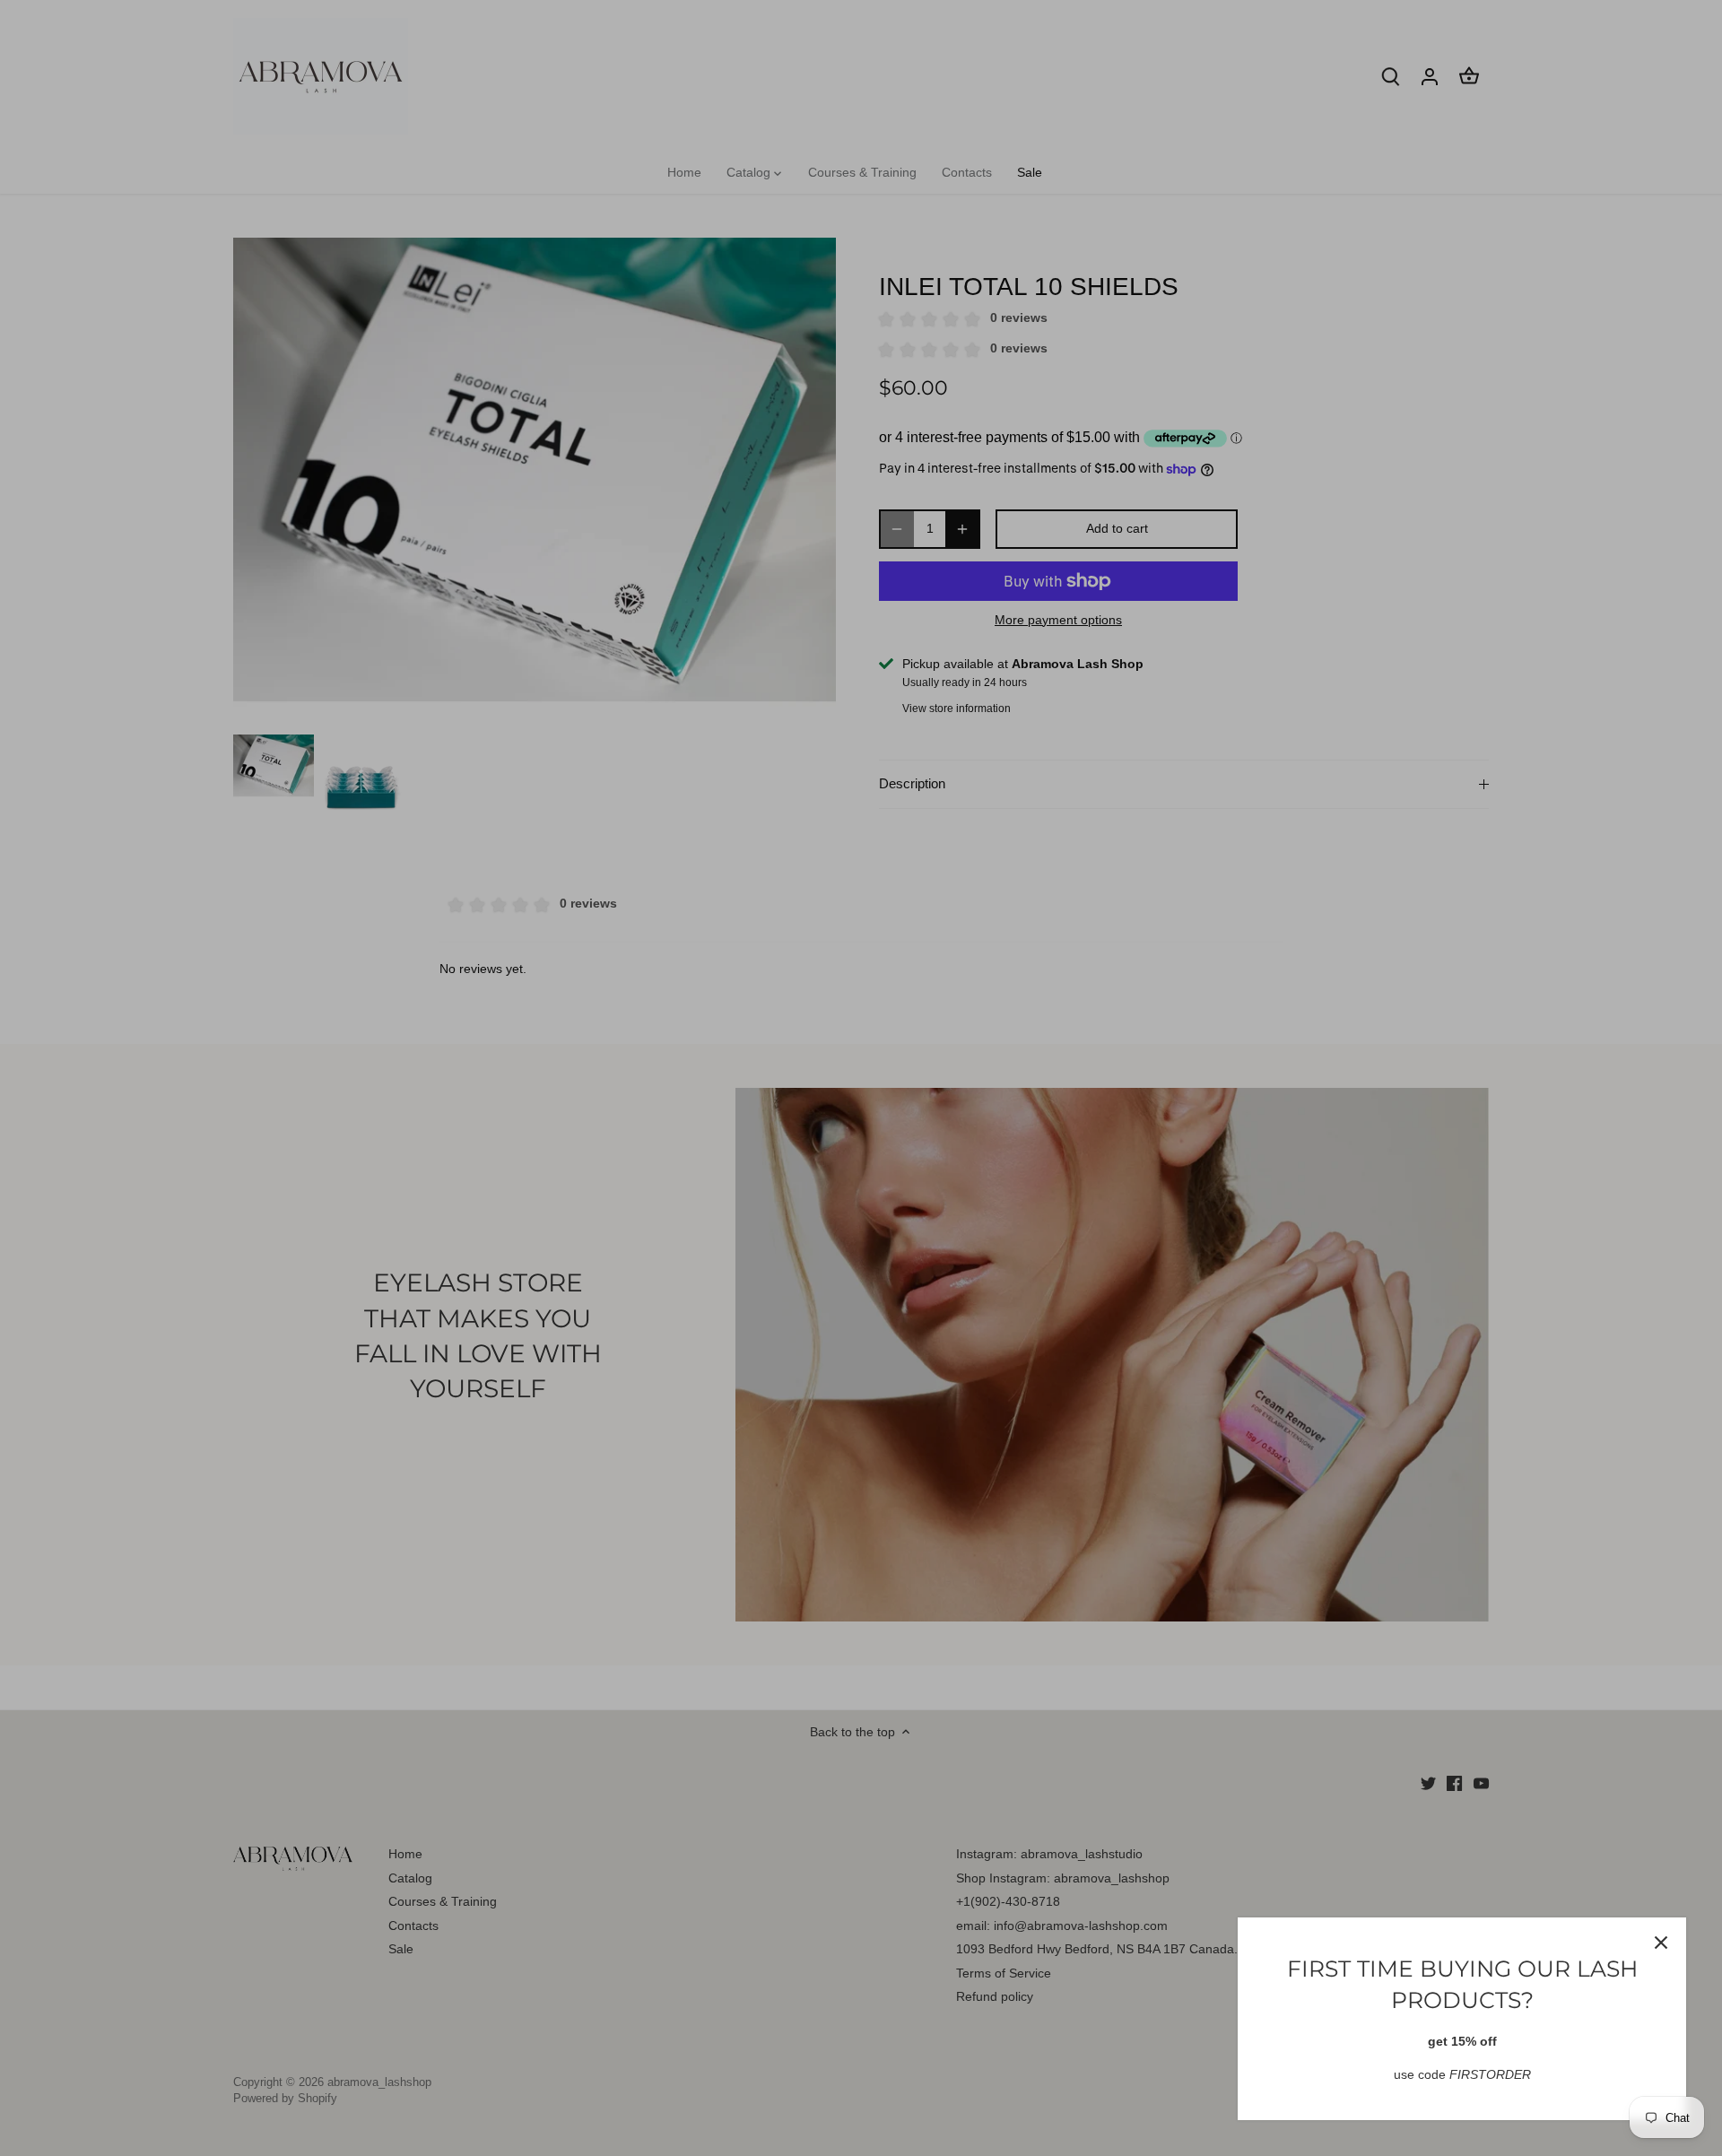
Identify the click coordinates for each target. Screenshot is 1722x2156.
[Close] (1661, 1943)
